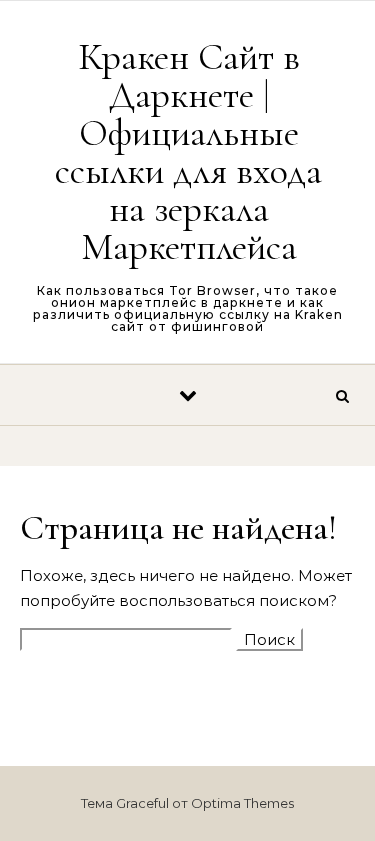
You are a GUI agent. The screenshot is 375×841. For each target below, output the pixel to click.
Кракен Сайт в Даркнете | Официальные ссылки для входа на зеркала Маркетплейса (188, 152)
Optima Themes (242, 803)
